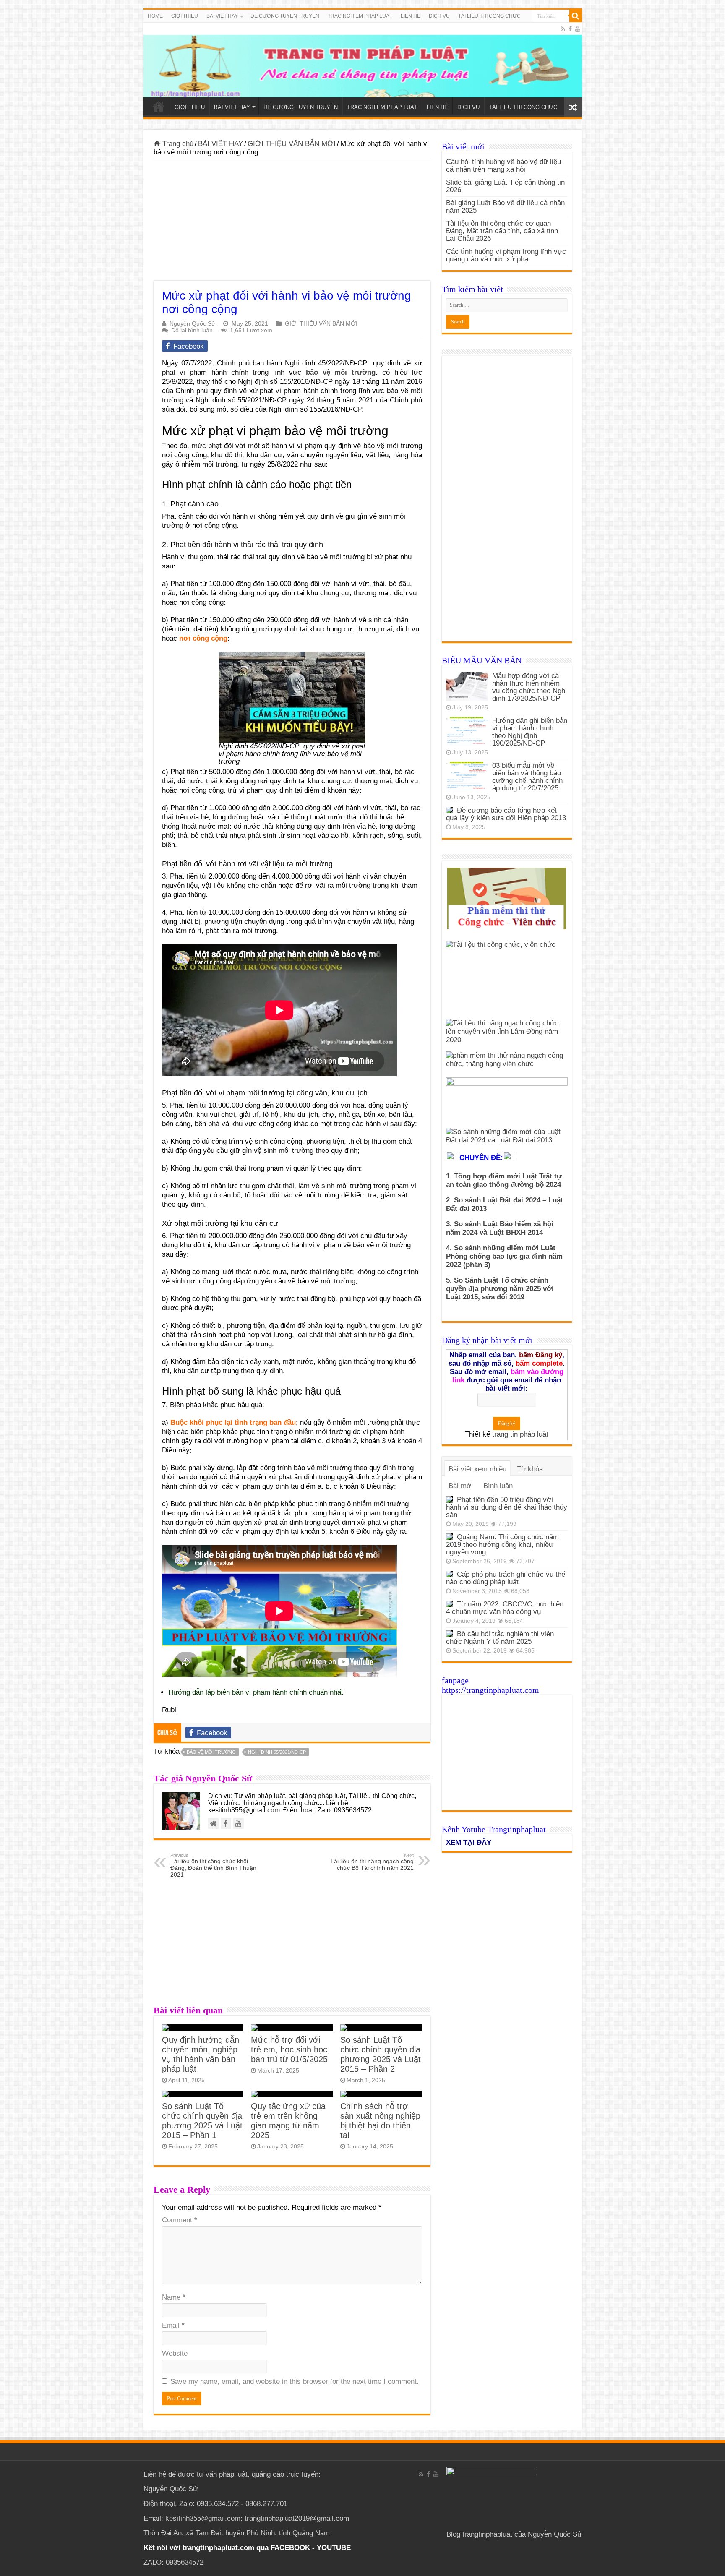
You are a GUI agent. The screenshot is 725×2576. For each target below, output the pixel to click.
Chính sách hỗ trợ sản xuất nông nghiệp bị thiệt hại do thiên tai (380, 2121)
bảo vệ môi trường (211, 1752)
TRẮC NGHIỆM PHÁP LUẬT (360, 16)
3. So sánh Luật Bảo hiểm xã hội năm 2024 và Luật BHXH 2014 (500, 1228)
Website (175, 2353)
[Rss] (563, 29)
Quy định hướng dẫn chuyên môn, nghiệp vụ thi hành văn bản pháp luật (201, 2054)
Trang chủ (177, 144)
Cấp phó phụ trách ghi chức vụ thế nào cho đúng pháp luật (506, 1578)
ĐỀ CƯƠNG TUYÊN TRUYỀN (285, 16)
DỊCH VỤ (439, 16)
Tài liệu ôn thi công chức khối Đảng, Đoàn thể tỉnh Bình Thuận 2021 (213, 1865)
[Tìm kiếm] (576, 16)
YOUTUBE (334, 2548)
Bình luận (498, 1486)
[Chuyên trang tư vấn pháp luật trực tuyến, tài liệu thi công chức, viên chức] (363, 60)
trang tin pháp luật (520, 1434)
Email (173, 2325)
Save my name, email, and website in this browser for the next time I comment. (295, 2382)
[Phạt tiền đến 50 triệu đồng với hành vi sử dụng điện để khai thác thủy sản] (449, 1499)
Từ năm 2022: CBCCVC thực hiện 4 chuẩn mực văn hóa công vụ (505, 1608)
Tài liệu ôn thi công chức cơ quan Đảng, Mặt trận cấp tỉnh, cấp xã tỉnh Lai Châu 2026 (502, 231)
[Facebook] (570, 29)
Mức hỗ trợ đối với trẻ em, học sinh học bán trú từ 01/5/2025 (289, 2049)
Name (174, 2297)
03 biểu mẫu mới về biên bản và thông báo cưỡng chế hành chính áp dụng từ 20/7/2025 (527, 777)
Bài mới (461, 1486)
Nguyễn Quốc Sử (192, 323)
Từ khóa (530, 1469)
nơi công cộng (203, 638)
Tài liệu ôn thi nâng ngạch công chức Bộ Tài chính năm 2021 (372, 1862)
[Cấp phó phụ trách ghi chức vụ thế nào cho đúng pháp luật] (449, 1574)
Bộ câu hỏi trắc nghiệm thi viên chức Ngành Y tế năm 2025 (500, 1638)
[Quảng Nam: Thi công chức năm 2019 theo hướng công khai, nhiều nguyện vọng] (449, 1537)
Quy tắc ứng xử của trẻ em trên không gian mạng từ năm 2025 (288, 2121)
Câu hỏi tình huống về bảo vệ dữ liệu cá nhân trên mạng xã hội (503, 166)
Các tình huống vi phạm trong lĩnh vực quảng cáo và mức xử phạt (506, 255)
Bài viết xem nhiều (477, 1469)
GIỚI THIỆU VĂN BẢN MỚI (292, 144)
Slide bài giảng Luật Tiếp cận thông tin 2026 (505, 186)
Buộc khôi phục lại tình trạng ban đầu (233, 1422)
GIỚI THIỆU (185, 16)
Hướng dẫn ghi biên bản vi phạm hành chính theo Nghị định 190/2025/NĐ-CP (530, 732)
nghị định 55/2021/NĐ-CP (277, 1752)
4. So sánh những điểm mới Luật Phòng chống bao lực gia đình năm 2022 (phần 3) (504, 1256)
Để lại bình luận (192, 330)
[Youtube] (578, 29)
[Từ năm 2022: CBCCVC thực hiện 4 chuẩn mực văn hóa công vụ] (449, 1604)
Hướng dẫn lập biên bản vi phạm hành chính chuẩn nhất (256, 1692)
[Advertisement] (292, 222)
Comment (180, 2220)
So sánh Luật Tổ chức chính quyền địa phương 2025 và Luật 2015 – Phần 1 (202, 2121)
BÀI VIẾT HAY (220, 144)
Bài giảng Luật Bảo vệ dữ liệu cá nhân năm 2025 (505, 207)
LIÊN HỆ (411, 16)
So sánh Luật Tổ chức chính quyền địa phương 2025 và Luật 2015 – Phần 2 (381, 2054)
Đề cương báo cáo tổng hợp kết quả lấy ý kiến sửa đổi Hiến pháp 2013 (506, 814)
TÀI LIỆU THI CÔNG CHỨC (489, 16)
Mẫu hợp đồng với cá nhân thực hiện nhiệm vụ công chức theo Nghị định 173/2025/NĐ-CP (529, 687)
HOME (155, 16)
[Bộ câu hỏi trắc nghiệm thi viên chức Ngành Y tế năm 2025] (449, 1634)
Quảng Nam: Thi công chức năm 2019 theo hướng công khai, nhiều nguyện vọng (502, 1545)
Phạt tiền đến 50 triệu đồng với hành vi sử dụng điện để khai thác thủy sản (507, 1507)
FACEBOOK (289, 2548)
